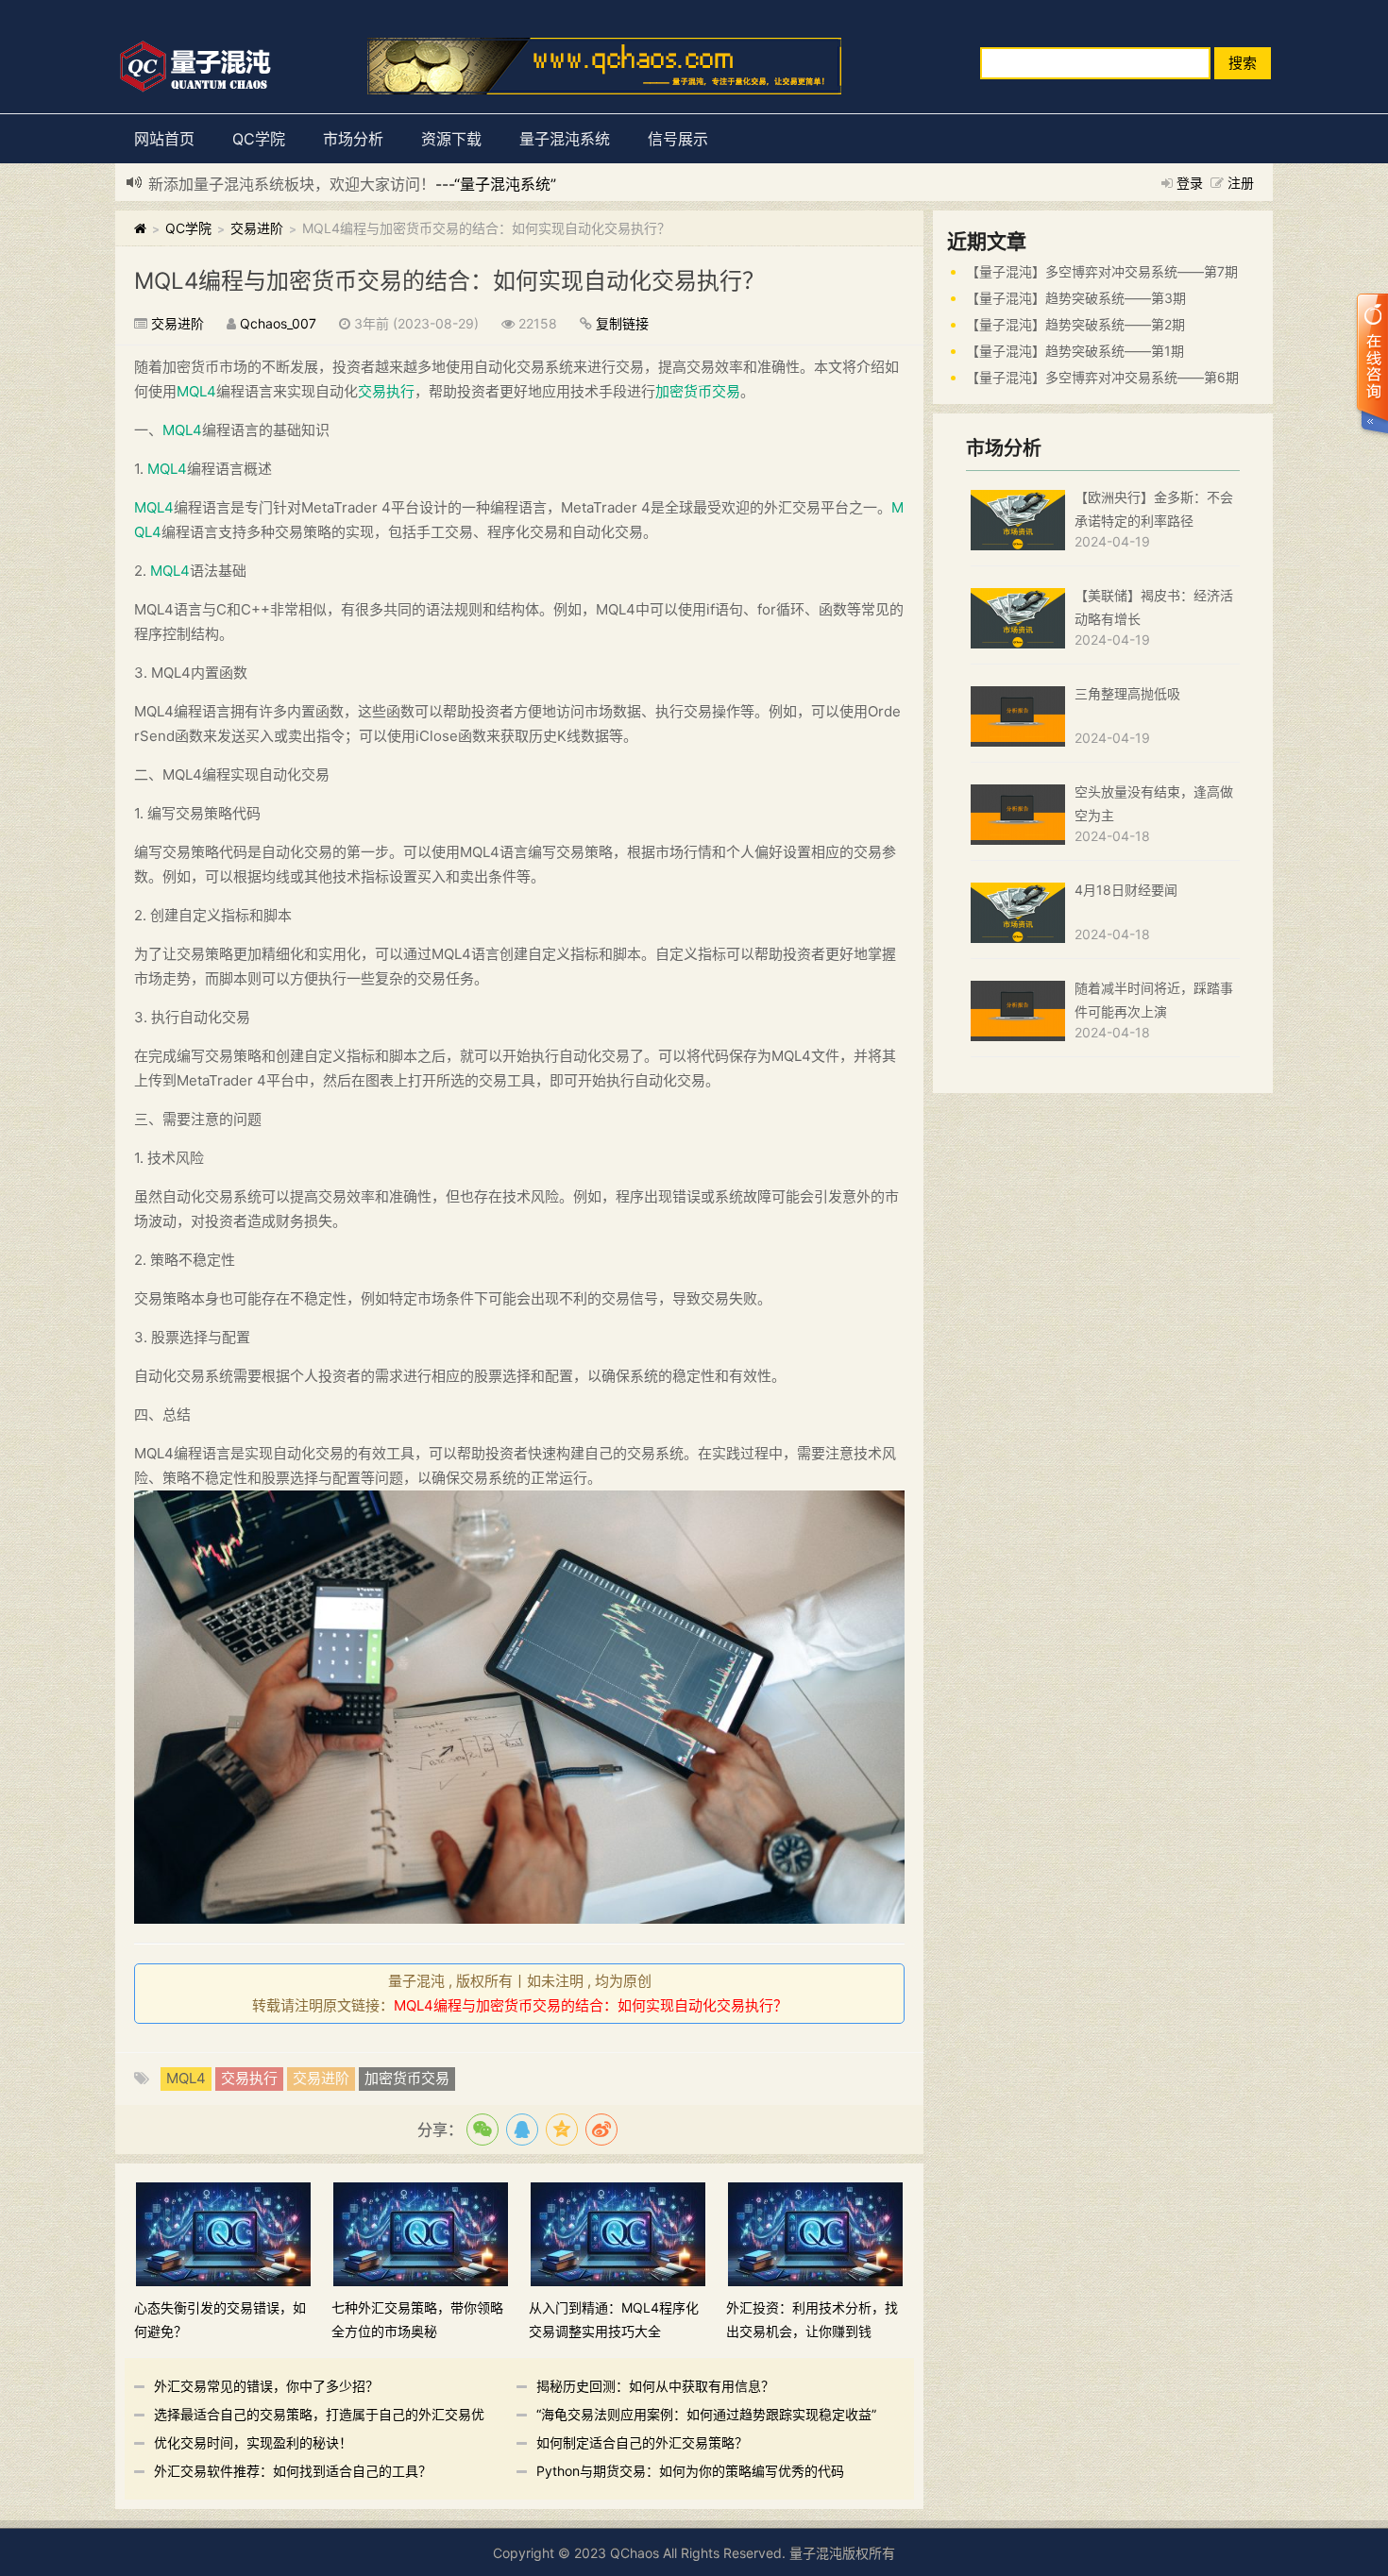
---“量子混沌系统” (496, 184)
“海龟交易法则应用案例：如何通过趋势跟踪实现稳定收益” (706, 2414)
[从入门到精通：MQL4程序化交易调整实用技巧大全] (618, 2233)
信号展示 (678, 139)
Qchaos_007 (278, 323)
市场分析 (353, 139)
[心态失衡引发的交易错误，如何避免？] (223, 2233)
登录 (1190, 183)
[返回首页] (140, 228)
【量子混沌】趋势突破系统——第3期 (1076, 298)
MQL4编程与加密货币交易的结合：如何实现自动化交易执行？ (449, 281)
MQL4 (196, 391)
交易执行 (386, 391)
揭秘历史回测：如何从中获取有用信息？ (655, 2386)
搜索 (1243, 63)
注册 (1241, 183)
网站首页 (164, 139)
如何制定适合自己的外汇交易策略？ (642, 2442)
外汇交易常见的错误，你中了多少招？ (266, 2386)
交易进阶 (257, 228)
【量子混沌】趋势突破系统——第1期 (1075, 351)
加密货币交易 (698, 391)
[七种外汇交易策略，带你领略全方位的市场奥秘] (421, 2233)
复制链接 (622, 323)
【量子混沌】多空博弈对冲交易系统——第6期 (1102, 377)
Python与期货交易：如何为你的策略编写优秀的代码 (690, 2471)
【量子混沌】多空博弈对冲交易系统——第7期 (1102, 271)
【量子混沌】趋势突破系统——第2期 (1075, 324)
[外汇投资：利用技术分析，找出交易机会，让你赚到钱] (815, 2233)
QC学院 (259, 139)
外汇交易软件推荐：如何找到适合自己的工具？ (293, 2471)
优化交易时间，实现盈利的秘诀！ (253, 2442)
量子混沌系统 (565, 139)
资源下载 (451, 139)
